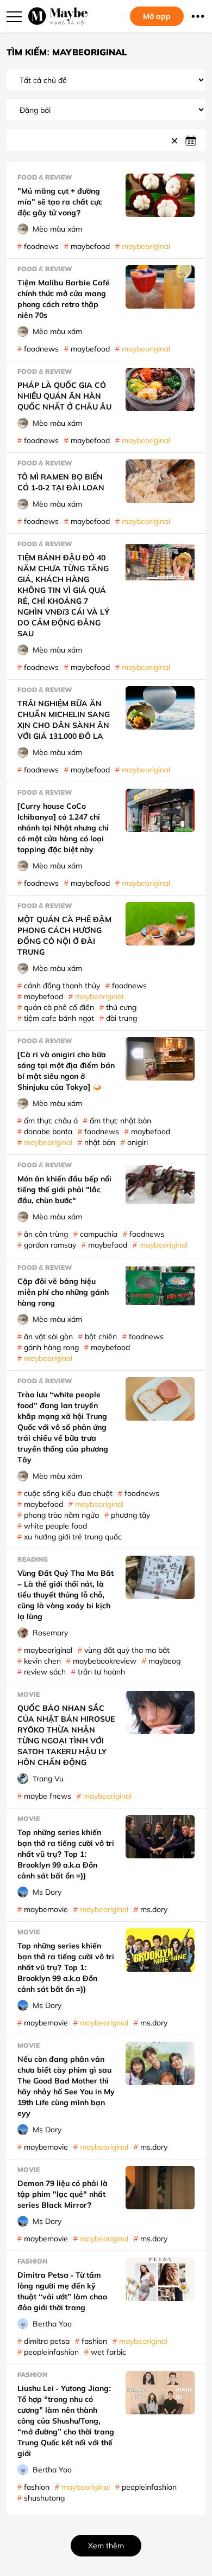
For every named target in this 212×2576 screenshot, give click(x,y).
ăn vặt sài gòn (48, 1336)
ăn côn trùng (46, 1234)
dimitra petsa (47, 2341)
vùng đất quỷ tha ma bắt (127, 1650)
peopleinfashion (51, 2352)
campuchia (99, 1234)
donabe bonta (48, 1131)
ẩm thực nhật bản (120, 1120)
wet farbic (108, 2352)
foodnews (41, 246)
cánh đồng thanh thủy (62, 985)
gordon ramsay (50, 1245)
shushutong (44, 2498)
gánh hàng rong (51, 1347)
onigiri (138, 1142)
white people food (55, 1526)
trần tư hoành (101, 1671)
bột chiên (101, 1336)
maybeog (164, 1661)
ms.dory (154, 1909)
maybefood (90, 246)
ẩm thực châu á (51, 1120)
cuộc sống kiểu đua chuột (68, 1493)
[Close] (176, 140)
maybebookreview (105, 1661)
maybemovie (46, 1909)
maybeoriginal (146, 246)
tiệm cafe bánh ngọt (59, 1018)
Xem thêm (106, 2545)
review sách (45, 1671)
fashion (94, 2341)
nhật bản (100, 1142)
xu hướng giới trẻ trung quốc (73, 1536)
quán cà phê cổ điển (59, 1007)
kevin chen (42, 1661)
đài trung (121, 1018)
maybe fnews (48, 1796)
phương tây (130, 1515)
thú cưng (121, 1007)
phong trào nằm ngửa (61, 1515)
